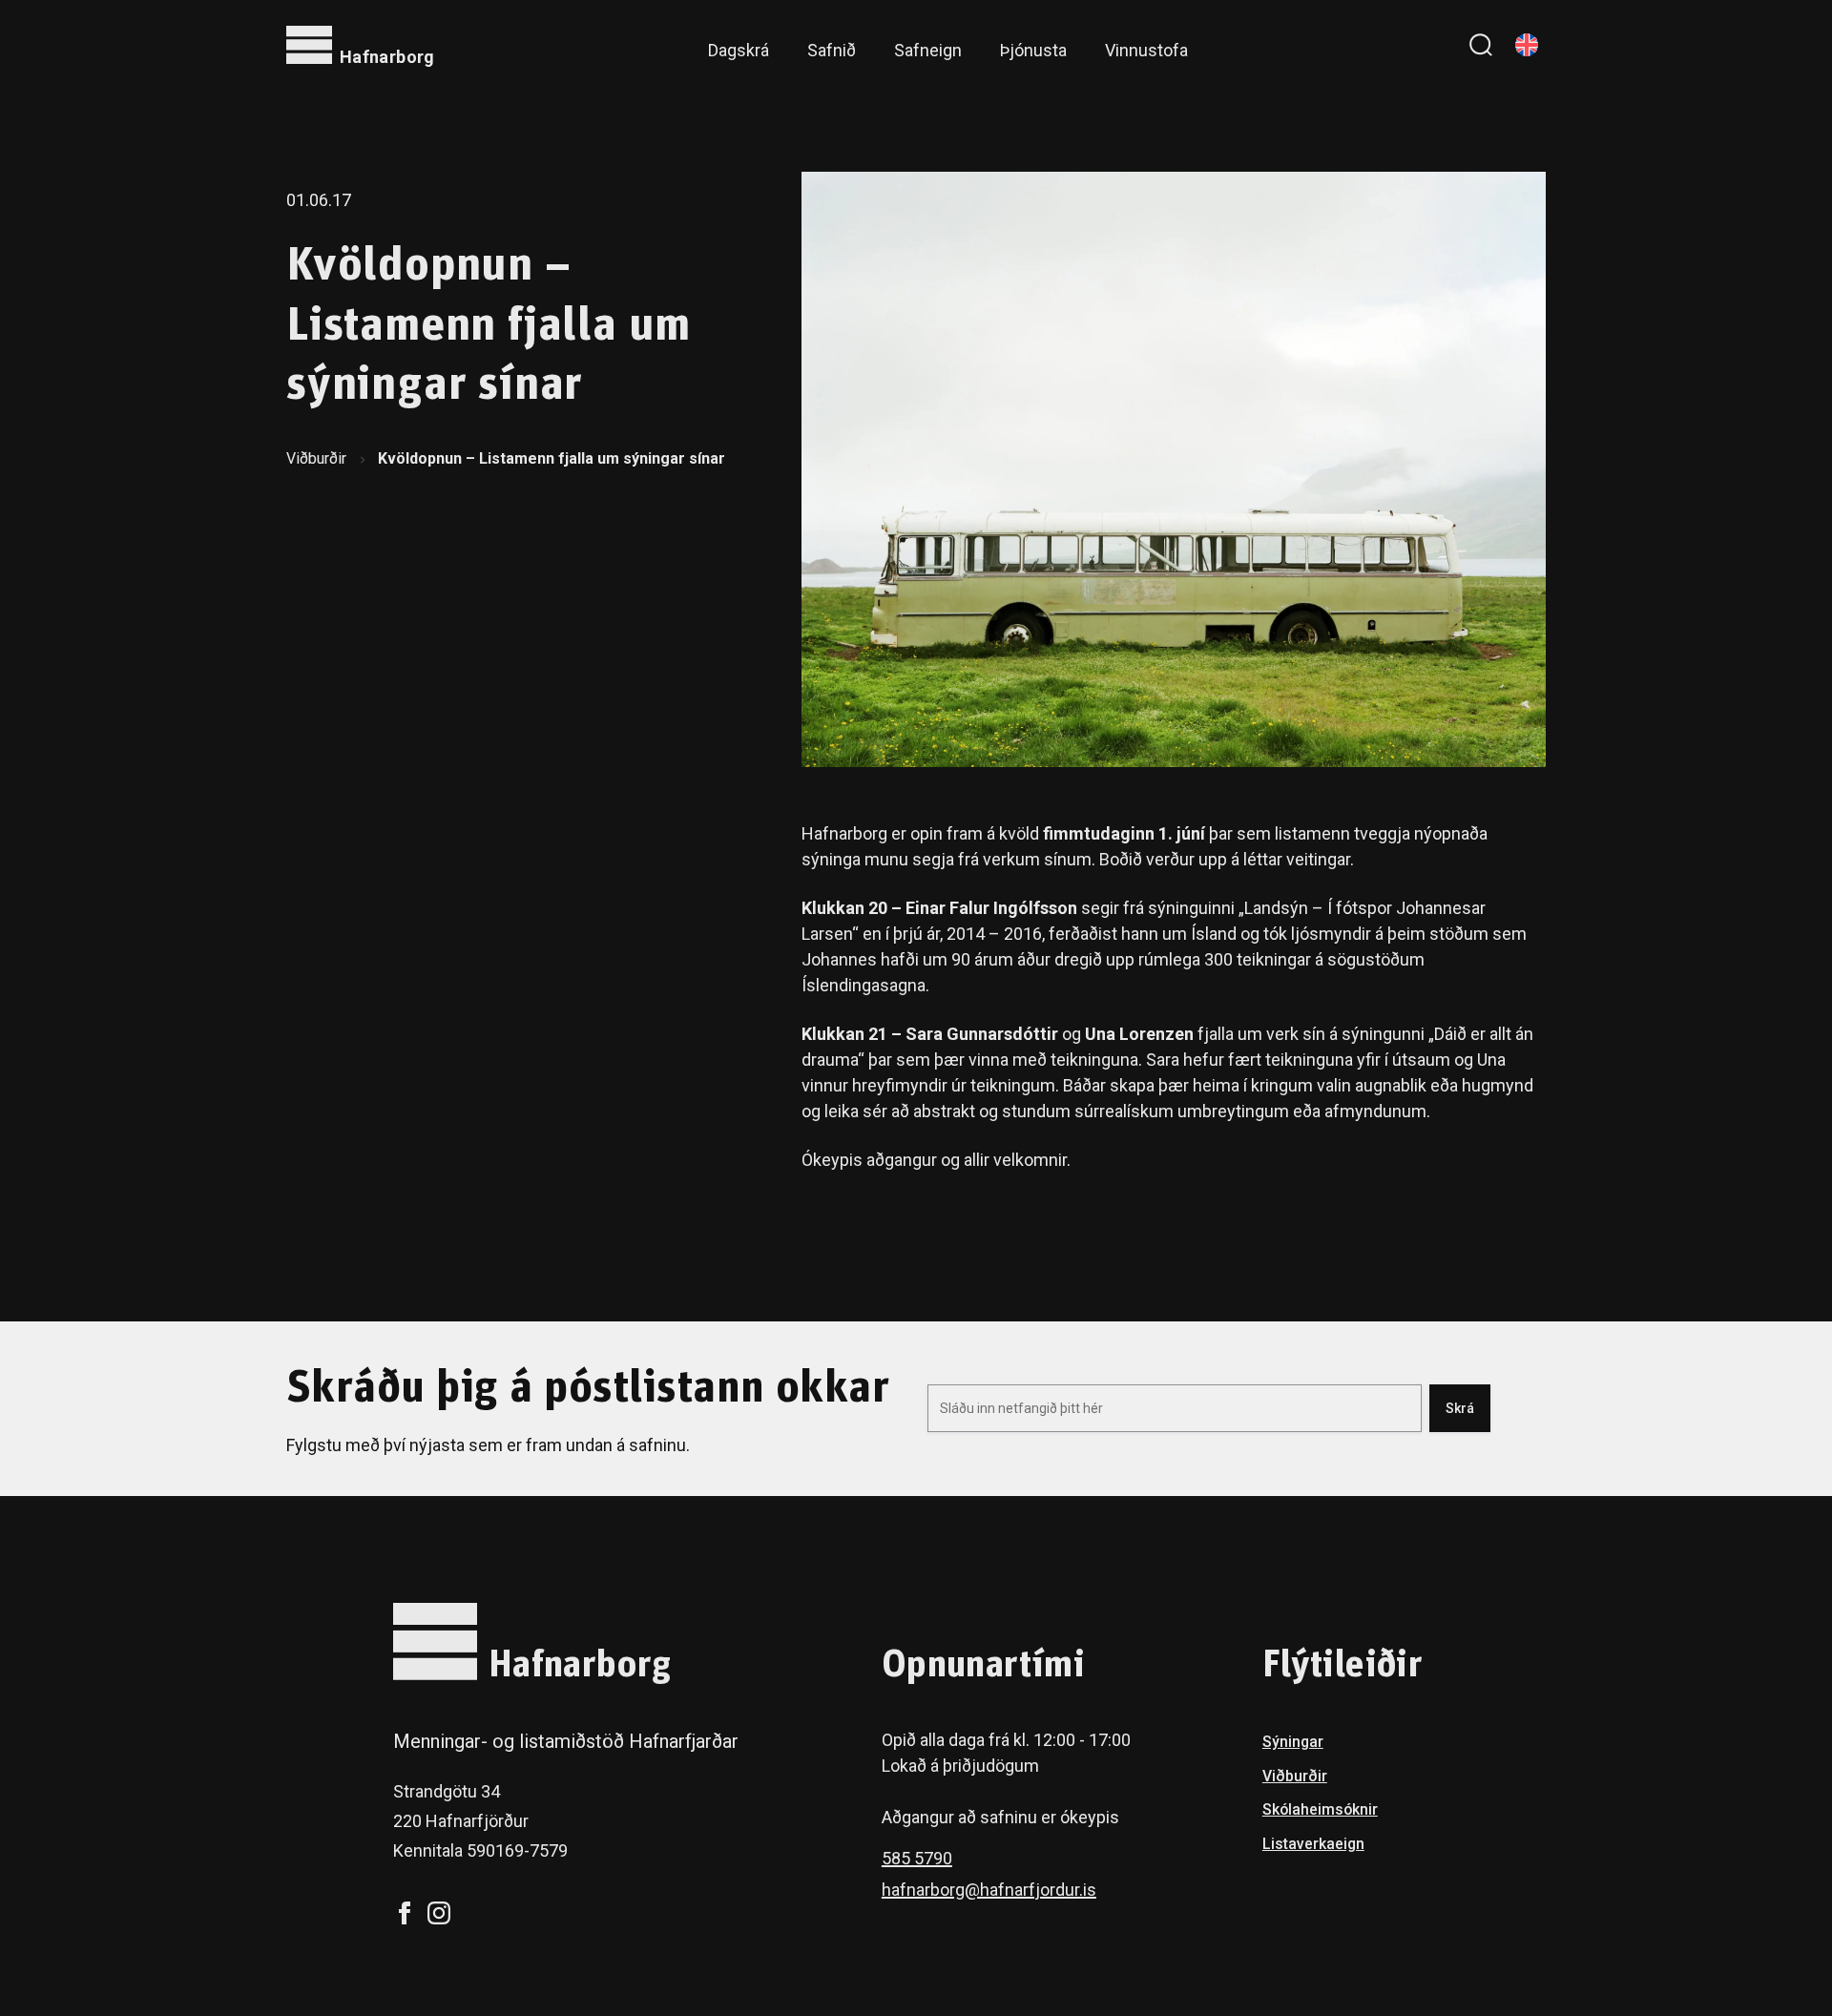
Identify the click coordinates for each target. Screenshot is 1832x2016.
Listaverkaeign (1313, 1844)
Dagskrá (739, 50)
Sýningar (1293, 1742)
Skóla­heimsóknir (1320, 1809)
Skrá (1460, 1408)
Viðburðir (316, 458)
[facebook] (405, 1913)
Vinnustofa (1146, 50)
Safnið (832, 50)
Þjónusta (1033, 50)
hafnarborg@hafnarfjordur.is (989, 1890)
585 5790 (917, 1858)
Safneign (928, 50)
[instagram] (439, 1913)
